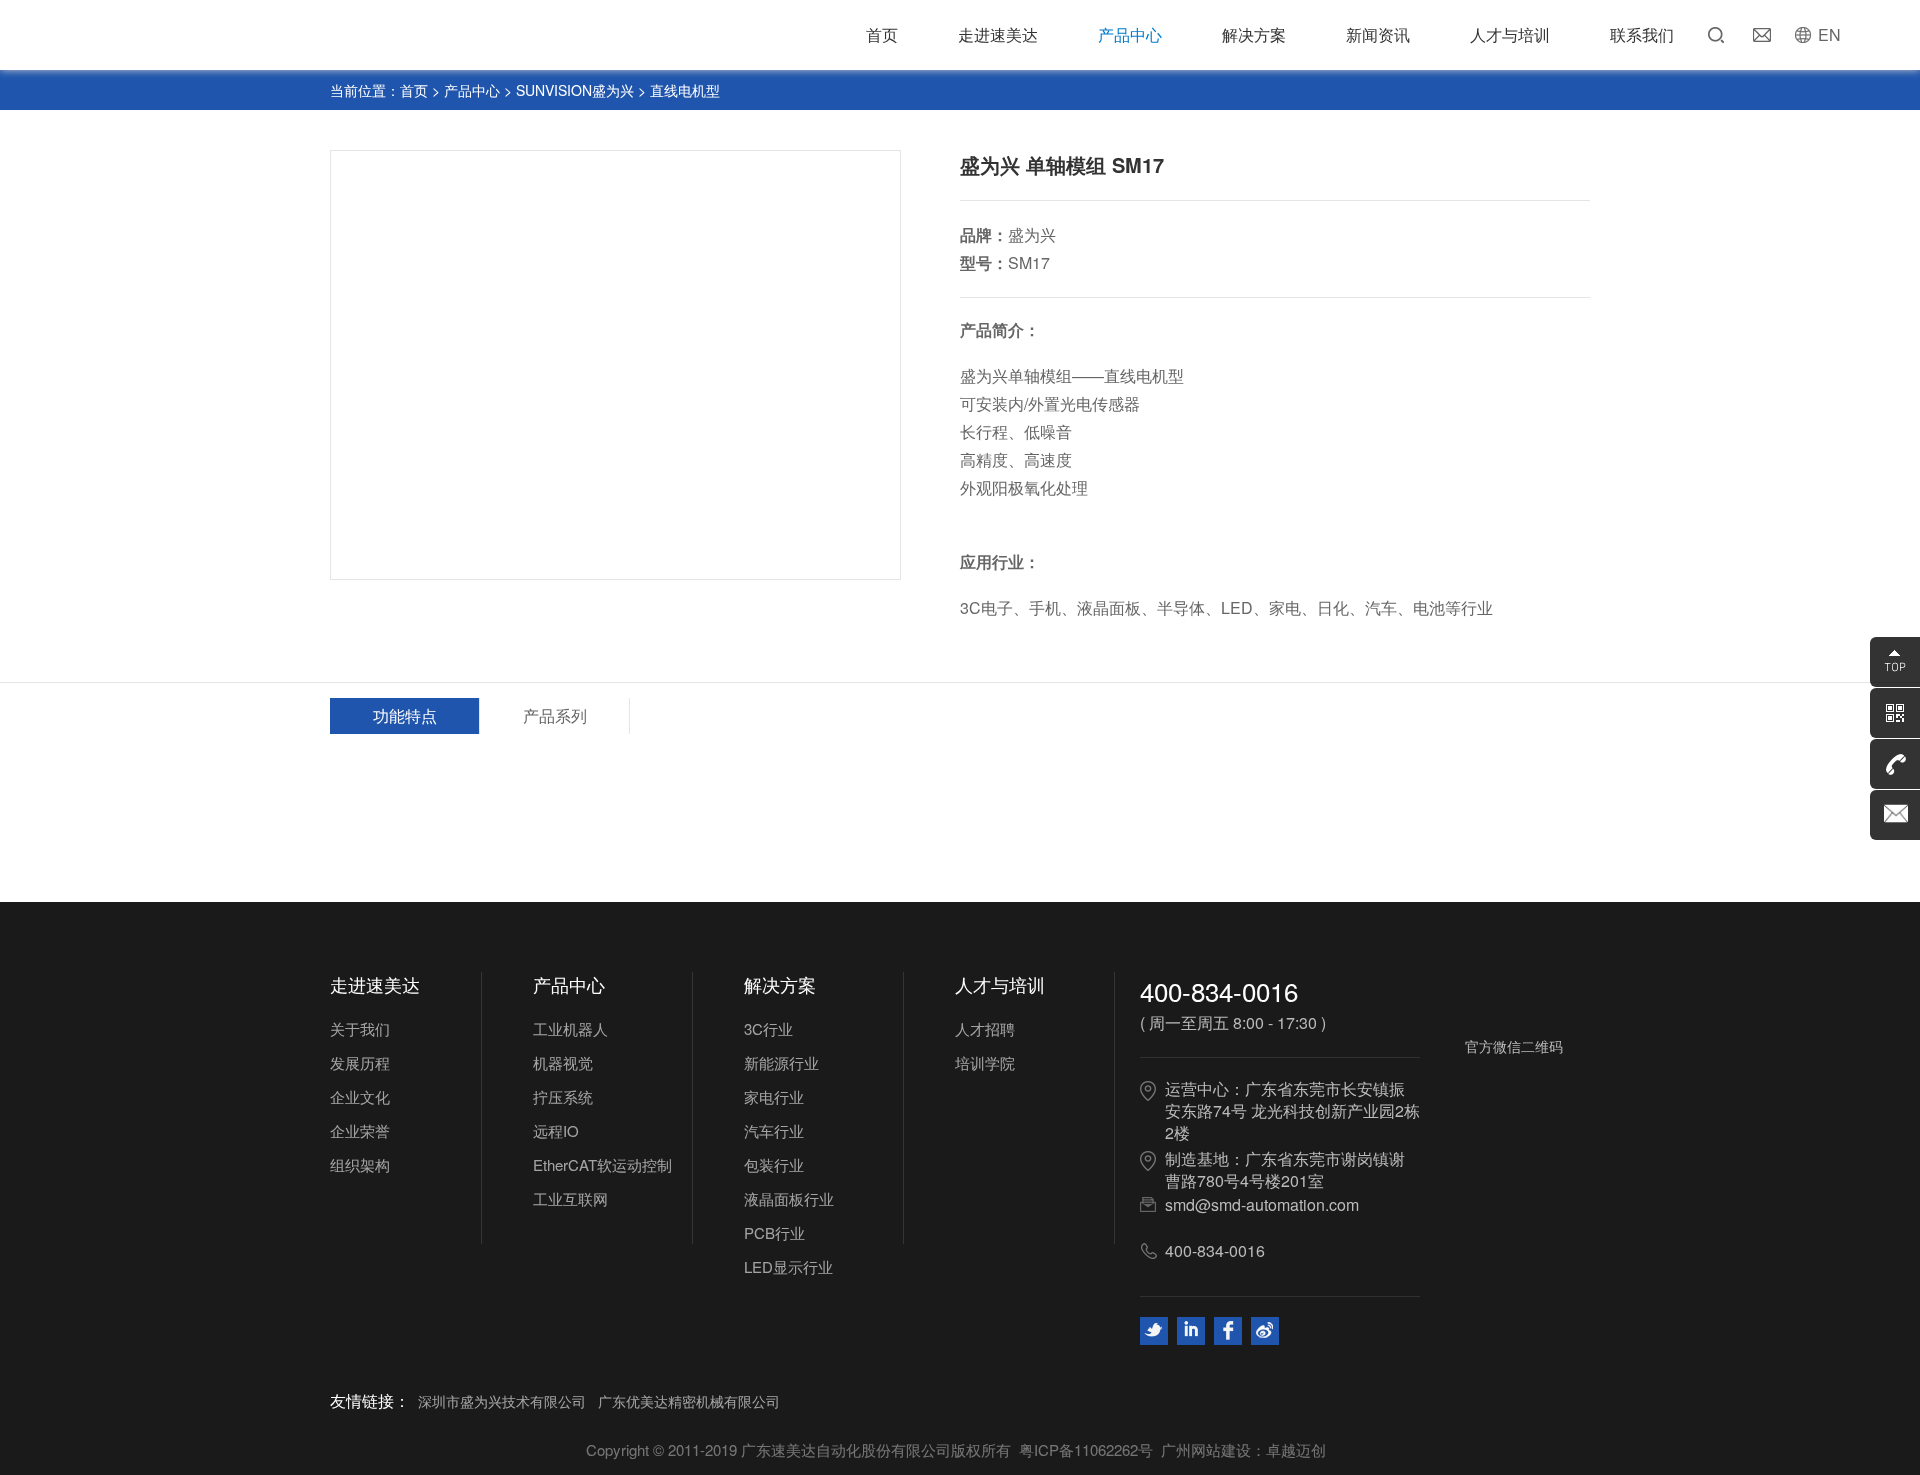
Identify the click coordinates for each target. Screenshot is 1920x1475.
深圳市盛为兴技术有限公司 (502, 1401)
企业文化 (360, 1096)
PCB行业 (774, 1232)
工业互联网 (570, 1198)
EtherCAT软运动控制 (602, 1164)
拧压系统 (563, 1096)
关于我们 (360, 1028)
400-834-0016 (1219, 990)
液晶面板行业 (789, 1198)
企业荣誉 (360, 1130)
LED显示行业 (788, 1266)
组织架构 (360, 1164)
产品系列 (555, 715)
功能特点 (405, 715)
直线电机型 (685, 90)
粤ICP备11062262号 (1086, 1449)
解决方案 (1254, 34)
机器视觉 (563, 1062)
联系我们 (1642, 34)
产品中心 (1130, 34)
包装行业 (774, 1164)
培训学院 (985, 1062)
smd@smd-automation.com (1262, 1204)
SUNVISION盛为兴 (575, 90)
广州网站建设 (1206, 1449)
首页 (882, 34)
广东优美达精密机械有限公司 (689, 1401)
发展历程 (360, 1062)
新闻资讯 (1378, 34)
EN (1829, 34)
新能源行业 (781, 1062)
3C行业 (768, 1028)
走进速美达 (998, 34)
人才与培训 (1510, 34)
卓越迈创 (1296, 1449)
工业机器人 (570, 1028)
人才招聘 (985, 1028)
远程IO (556, 1130)
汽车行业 (774, 1130)
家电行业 (774, 1096)
